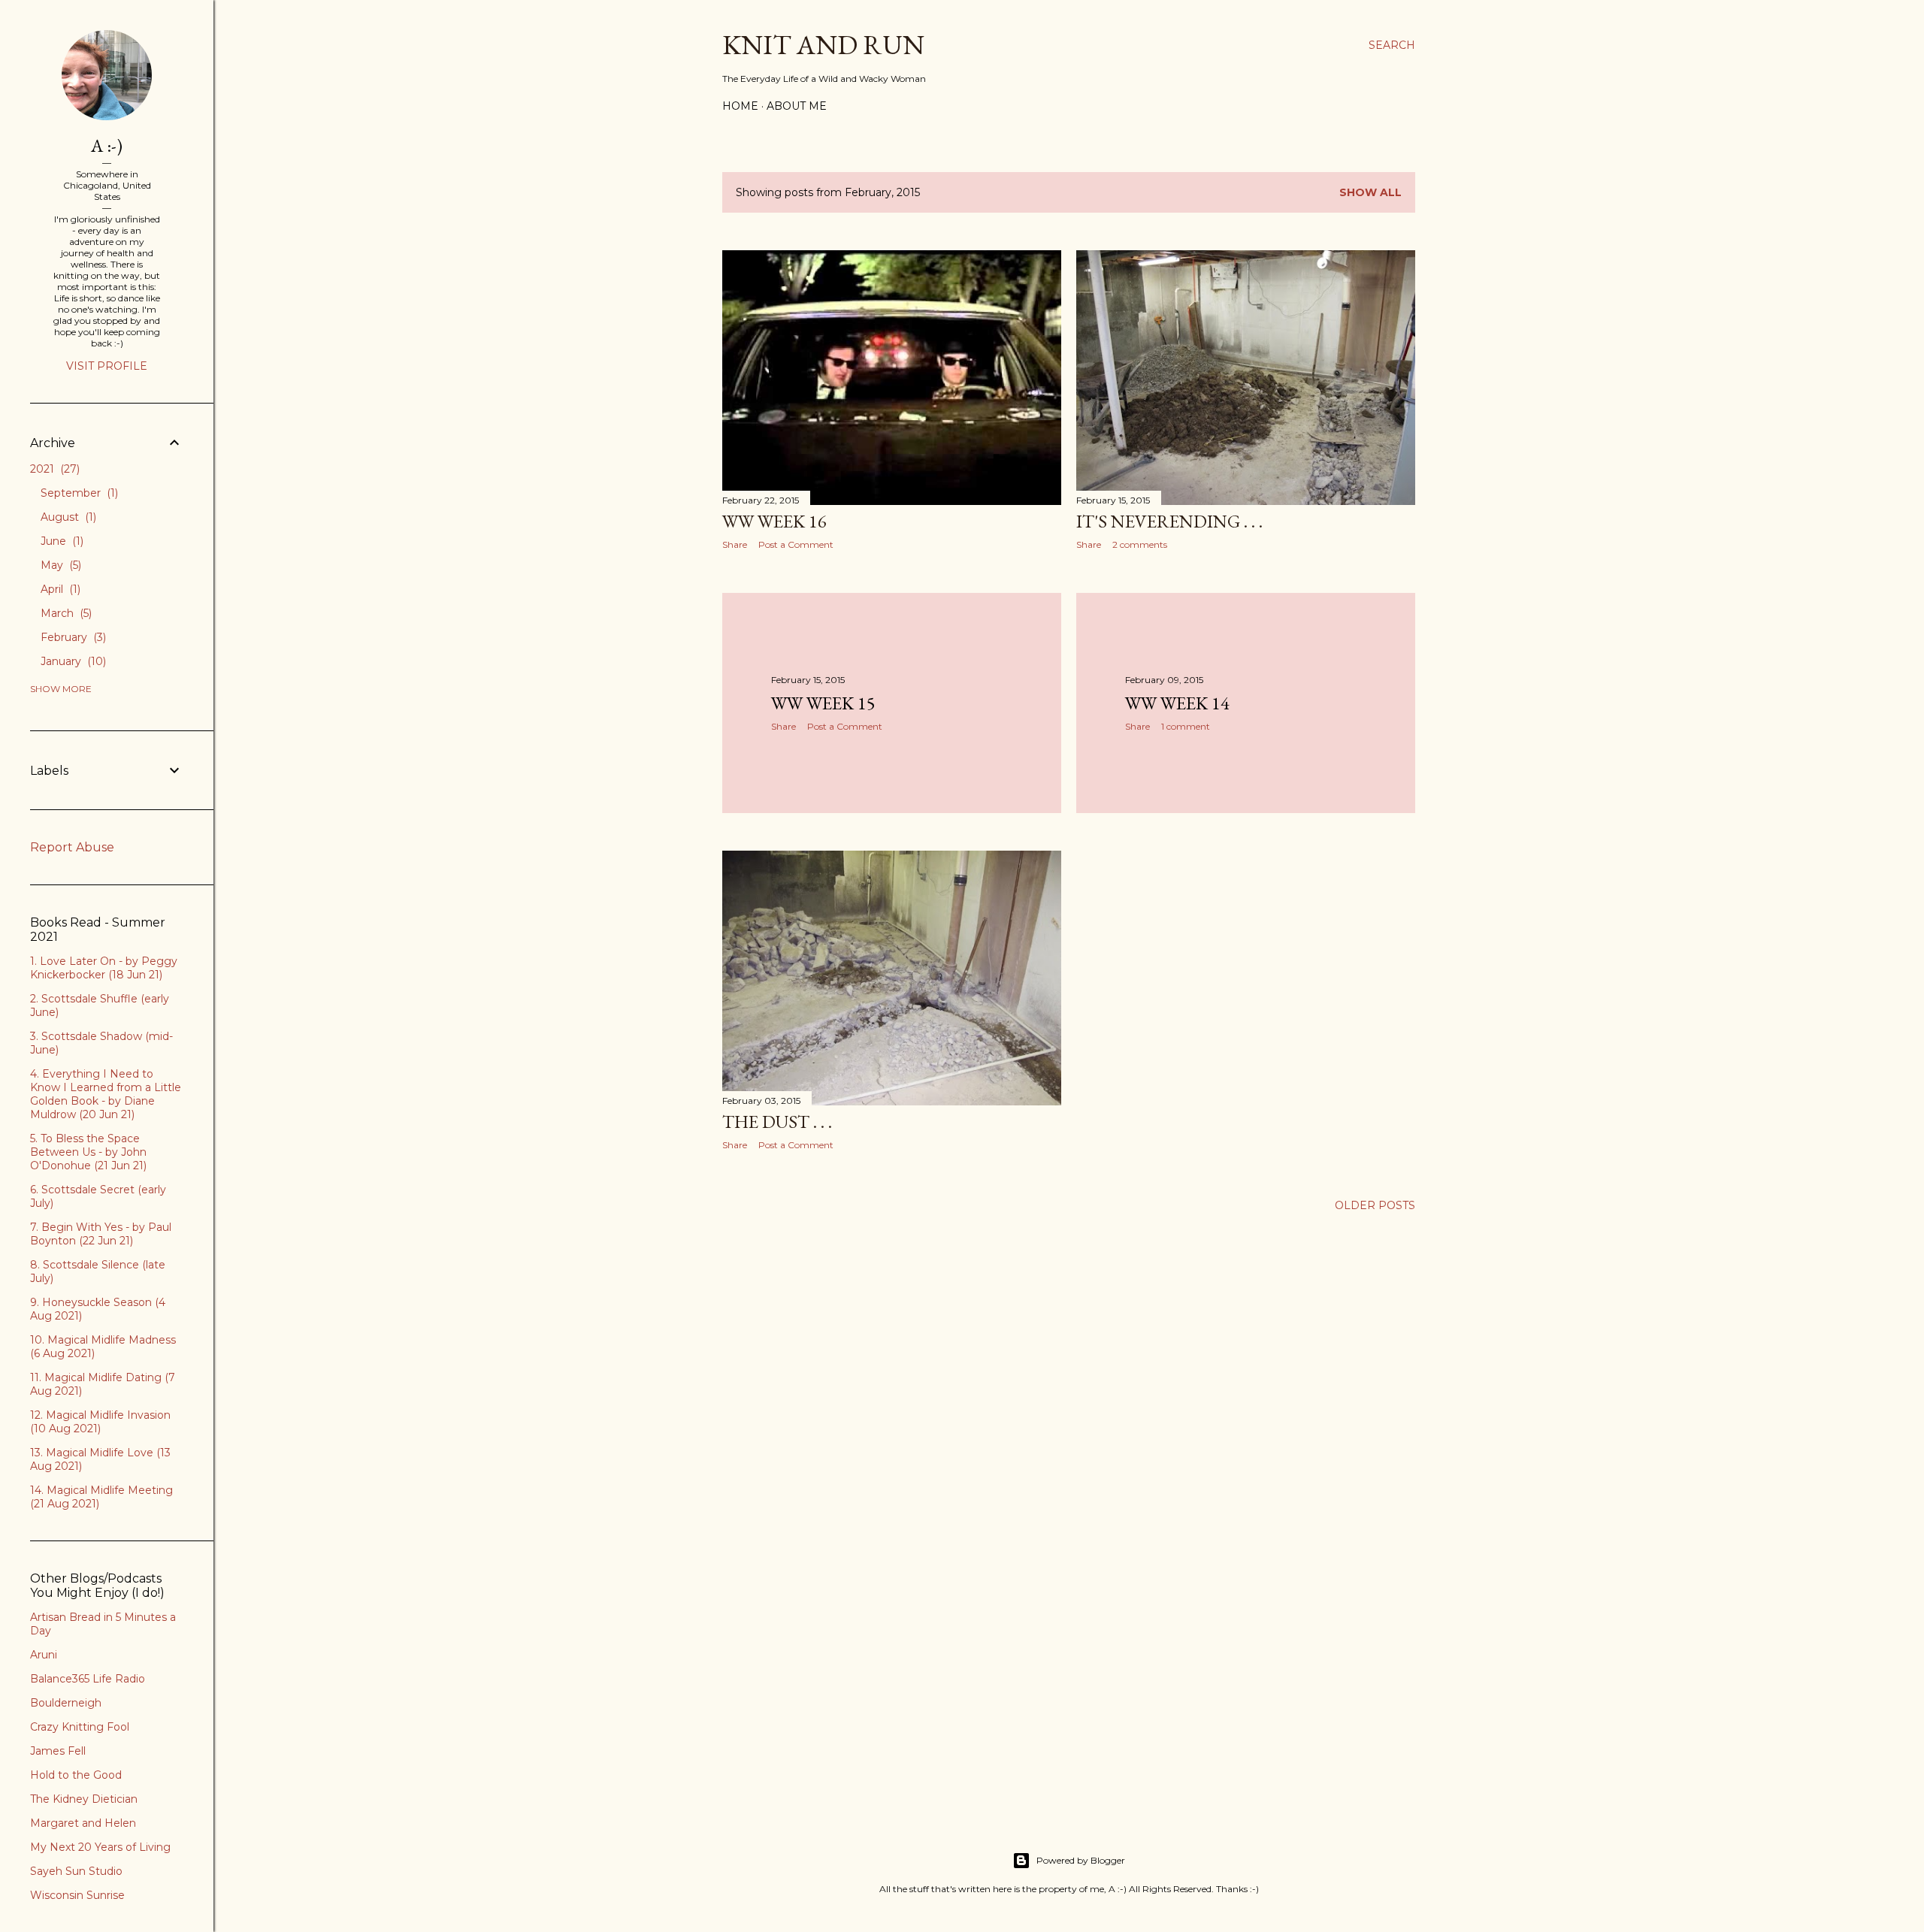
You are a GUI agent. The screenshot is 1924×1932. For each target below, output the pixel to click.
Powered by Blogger (1081, 1860)
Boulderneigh (66, 1703)
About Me (797, 106)
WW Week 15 (823, 703)
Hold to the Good (76, 1775)
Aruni (44, 1655)
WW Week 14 (1177, 703)
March (65, 613)
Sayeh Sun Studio (76, 1871)
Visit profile (107, 366)
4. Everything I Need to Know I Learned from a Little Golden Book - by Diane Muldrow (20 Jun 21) (106, 1094)
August (67, 517)
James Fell (58, 1751)
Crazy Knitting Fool (80, 1727)
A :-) (107, 145)
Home (740, 106)
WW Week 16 (774, 521)
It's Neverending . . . (1169, 521)
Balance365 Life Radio (88, 1679)
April (59, 589)
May (59, 565)
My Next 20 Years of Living (100, 1847)
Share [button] (735, 544)
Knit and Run (823, 45)
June (61, 541)
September (78, 493)
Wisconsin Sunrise (77, 1895)
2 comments (1140, 544)
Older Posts (1375, 1205)
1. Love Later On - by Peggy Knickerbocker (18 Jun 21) (104, 968)
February (72, 637)
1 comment (1186, 726)
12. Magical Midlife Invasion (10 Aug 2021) (100, 1422)
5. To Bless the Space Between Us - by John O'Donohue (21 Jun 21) (88, 1152)
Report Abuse (72, 847)
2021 (53, 469)
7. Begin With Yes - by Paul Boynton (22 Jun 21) (101, 1234)
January (72, 661)
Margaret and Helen (83, 1823)
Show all (1370, 192)
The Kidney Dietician (84, 1799)
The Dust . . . (777, 1122)
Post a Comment (796, 544)
